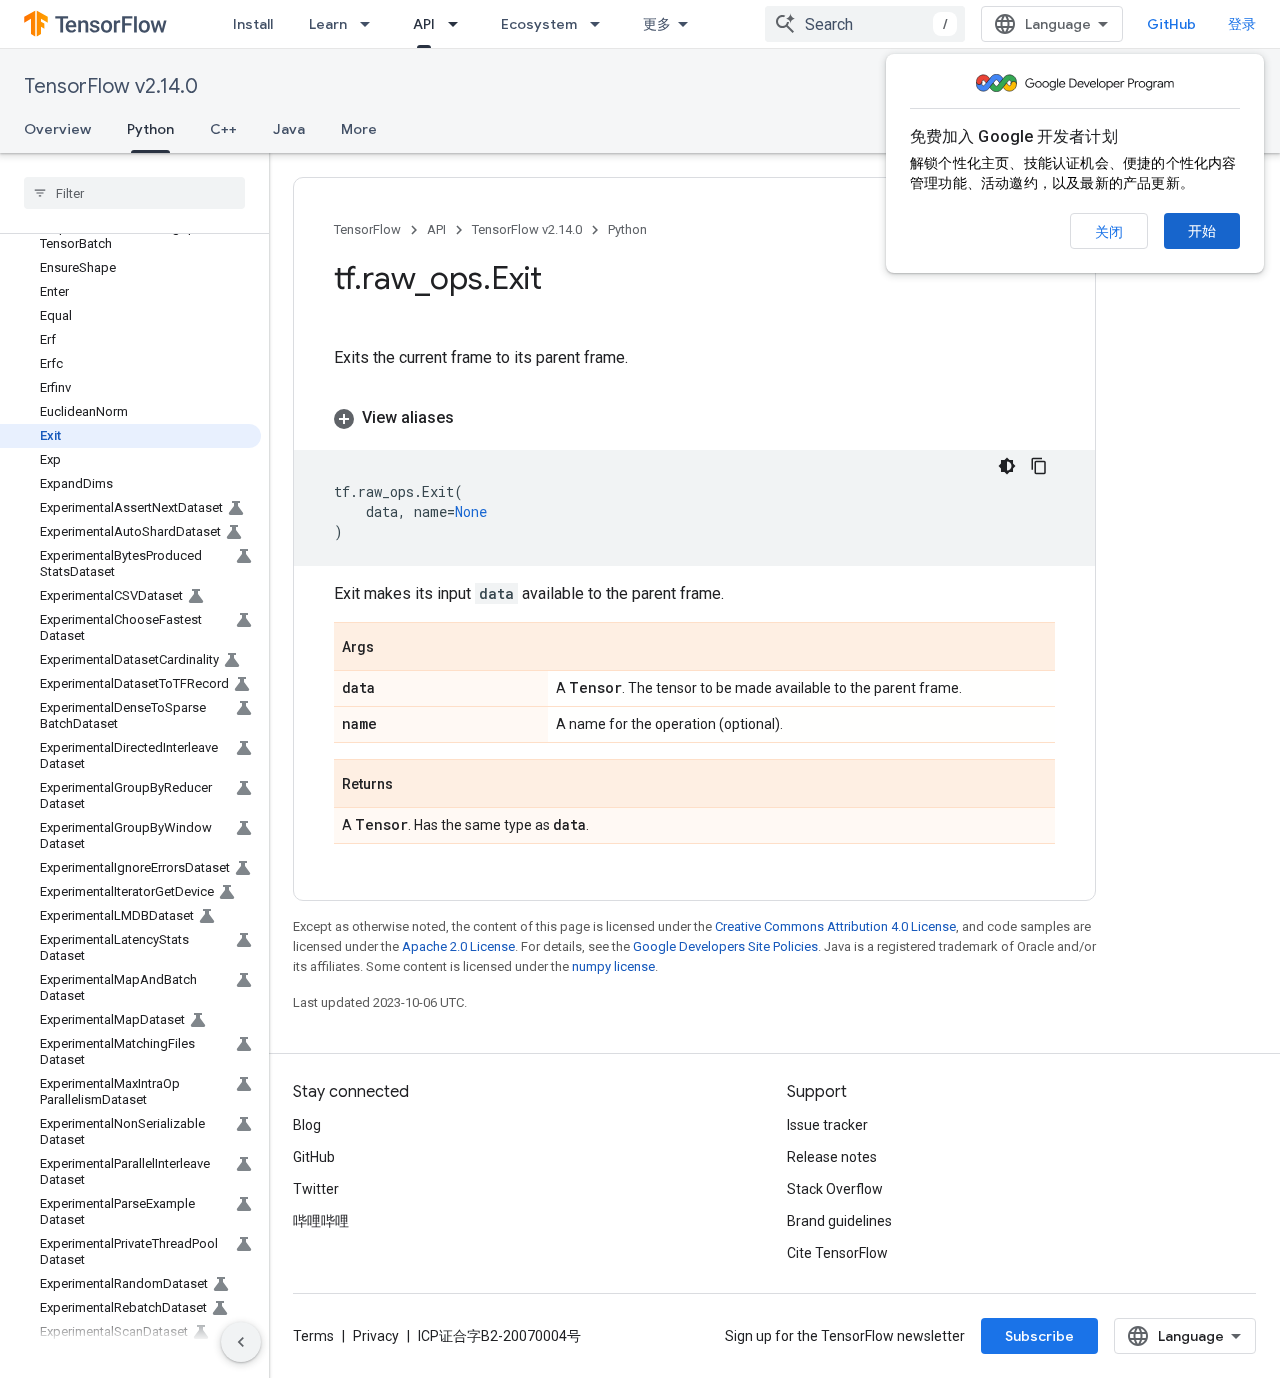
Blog (307, 1125)
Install (253, 24)
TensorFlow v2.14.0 (111, 86)
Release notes (832, 1157)
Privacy (376, 1336)
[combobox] (865, 24)
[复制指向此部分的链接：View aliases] (474, 418)
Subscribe (1039, 1336)
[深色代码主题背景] (1007, 466)
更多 (657, 24)
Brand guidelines (839, 1221)
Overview (57, 129)
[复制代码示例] (1039, 466)
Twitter (316, 1189)
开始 (1202, 231)
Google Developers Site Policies (725, 946)
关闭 (1109, 232)
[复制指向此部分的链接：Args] (394, 648)
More (359, 129)
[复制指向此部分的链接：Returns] (413, 785)
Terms (313, 1336)
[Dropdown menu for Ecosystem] (601, 24)
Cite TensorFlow (837, 1253)
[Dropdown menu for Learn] (371, 24)
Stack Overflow (835, 1189)
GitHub (1171, 24)
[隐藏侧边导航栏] (241, 1342)
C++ (223, 129)
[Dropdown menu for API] (459, 24)
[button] (694, 418)
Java (289, 129)
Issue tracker (827, 1125)
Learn (328, 24)
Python (150, 129)
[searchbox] (134, 193)
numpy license (613, 966)
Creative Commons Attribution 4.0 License (835, 926)
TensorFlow (367, 229)
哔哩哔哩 (321, 1221)
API (424, 24)
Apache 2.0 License (458, 946)
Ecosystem (539, 24)
